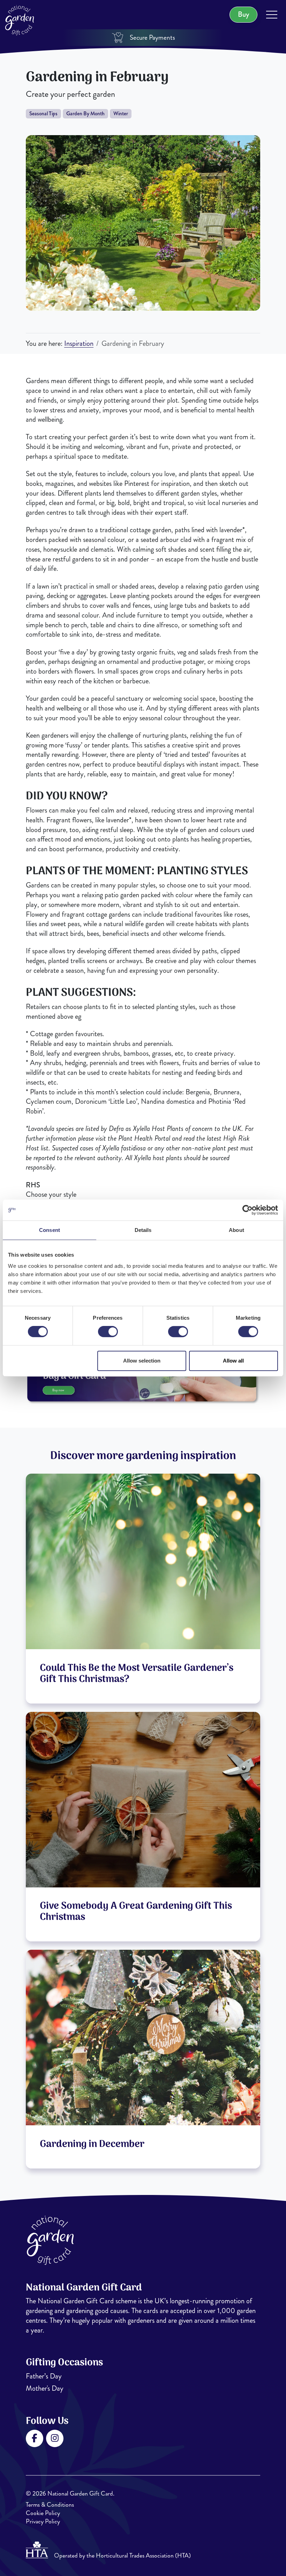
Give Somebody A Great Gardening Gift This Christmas (136, 1912)
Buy (244, 14)
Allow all (233, 1361)
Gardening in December (92, 2144)
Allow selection (142, 1361)
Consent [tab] (50, 1230)
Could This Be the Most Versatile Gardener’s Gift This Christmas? (137, 1674)
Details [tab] (143, 1230)
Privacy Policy (43, 2521)
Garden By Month (85, 114)
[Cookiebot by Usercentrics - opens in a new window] (247, 1210)
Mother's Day (45, 2388)
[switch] (108, 1332)
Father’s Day (44, 2376)
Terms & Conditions (50, 2505)
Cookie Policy (43, 2513)
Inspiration (79, 344)
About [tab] (236, 1230)
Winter (121, 114)
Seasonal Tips (43, 114)
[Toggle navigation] (272, 16)
